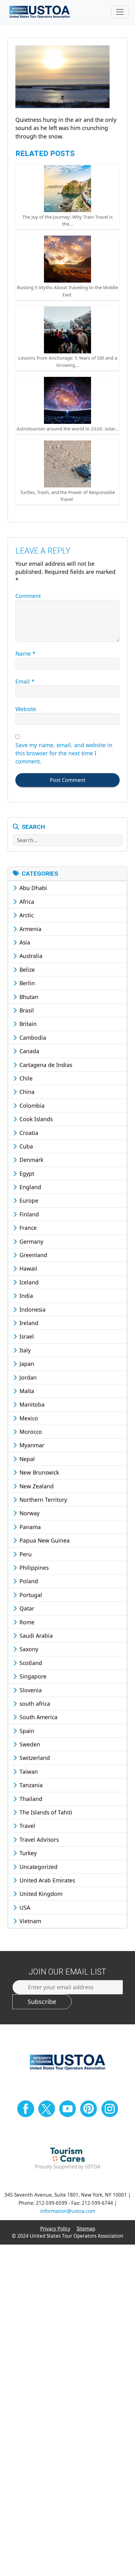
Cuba (25, 1146)
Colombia (31, 1106)
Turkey (27, 1853)
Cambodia (32, 1038)
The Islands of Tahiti (45, 1812)
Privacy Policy (55, 2229)
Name (25, 653)
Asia (24, 942)
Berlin (26, 983)
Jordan (27, 1377)
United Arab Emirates (46, 1880)
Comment (28, 596)
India (25, 1296)
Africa (26, 902)
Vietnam (30, 1921)
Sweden (29, 1744)
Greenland (32, 1255)
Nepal (26, 1459)
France (27, 1228)
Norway (29, 1513)
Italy (24, 1350)
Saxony (28, 1649)
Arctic (26, 915)
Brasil (26, 1010)
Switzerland (34, 1758)
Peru (25, 1554)
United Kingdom (40, 1894)
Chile (25, 1078)
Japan (26, 1364)
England (30, 1187)
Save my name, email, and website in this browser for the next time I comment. (64, 753)
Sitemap (86, 2229)
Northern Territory (43, 1500)
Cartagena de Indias (45, 1065)
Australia (30, 956)
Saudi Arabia (35, 1636)
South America (38, 1717)
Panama (29, 1527)
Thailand (30, 1799)
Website (26, 709)
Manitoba (31, 1404)
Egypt (26, 1174)
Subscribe (42, 2002)
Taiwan (28, 1772)
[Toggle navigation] (120, 12)
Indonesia (32, 1309)
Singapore (32, 1676)
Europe (28, 1200)
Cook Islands (35, 1119)
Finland (28, 1214)
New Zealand (36, 1486)
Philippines (33, 1568)
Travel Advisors (38, 1840)
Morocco (30, 1432)
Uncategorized (38, 1867)
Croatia (28, 1133)
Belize (26, 970)
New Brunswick (38, 1472)
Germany (31, 1241)
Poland (28, 1581)
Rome (26, 1622)
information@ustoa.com (68, 2211)
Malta (26, 1391)
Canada (29, 1051)
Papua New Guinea (44, 1540)
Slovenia (30, 1690)
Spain (26, 1731)
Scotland (30, 1663)
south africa (34, 1704)
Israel (26, 1336)
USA (24, 1907)
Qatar (26, 1608)
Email (25, 681)
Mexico (28, 1418)
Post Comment (68, 780)
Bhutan (28, 997)
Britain (27, 1024)
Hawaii (28, 1268)
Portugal (30, 1595)
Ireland (28, 1323)
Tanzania (30, 1785)
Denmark (31, 1160)
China (26, 1092)
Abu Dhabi (32, 888)
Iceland (28, 1282)
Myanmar (31, 1445)
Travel (27, 1826)
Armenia (30, 929)
